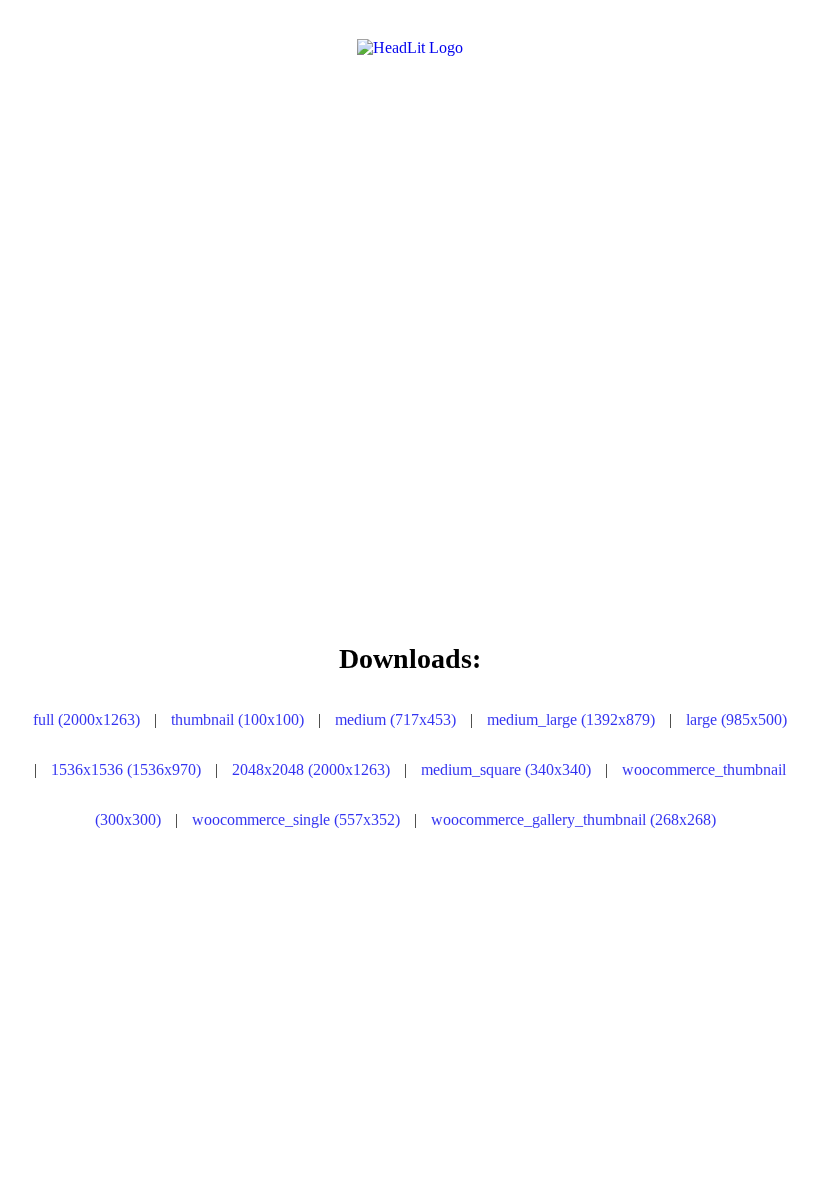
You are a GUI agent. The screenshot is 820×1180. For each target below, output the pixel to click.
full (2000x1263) (86, 719)
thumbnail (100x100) (237, 719)
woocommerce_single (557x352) (296, 819)
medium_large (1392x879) (571, 719)
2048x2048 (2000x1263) (311, 769)
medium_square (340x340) (506, 769)
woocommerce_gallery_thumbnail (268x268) (573, 819)
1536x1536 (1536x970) (126, 769)
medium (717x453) (395, 719)
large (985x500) (736, 719)
